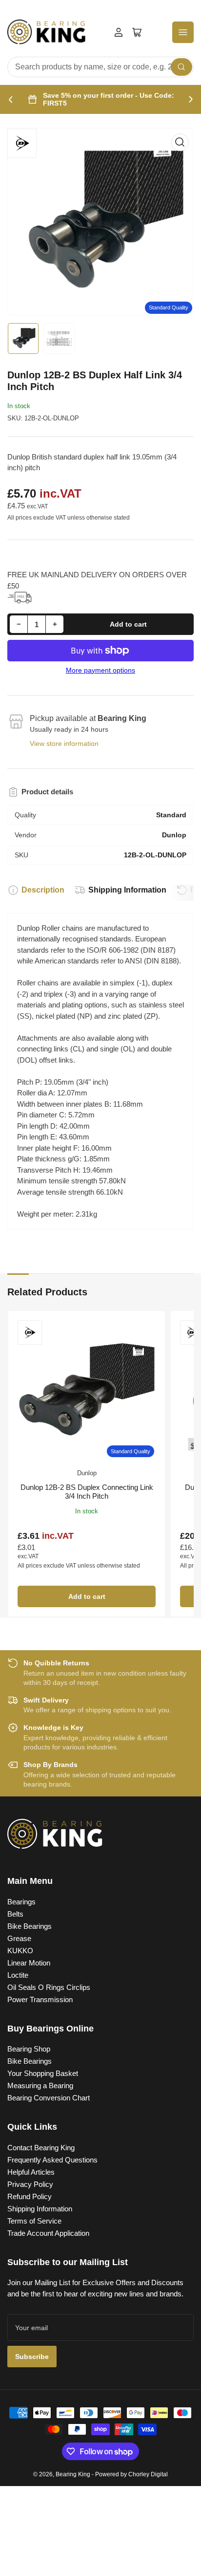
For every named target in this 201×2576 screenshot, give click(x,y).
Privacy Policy (30, 2184)
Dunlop (87, 1473)
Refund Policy (30, 2196)
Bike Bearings (30, 1926)
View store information (64, 743)
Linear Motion (29, 1963)
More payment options (100, 670)
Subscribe (32, 2357)
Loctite (18, 1975)
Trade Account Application (48, 2233)
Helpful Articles (31, 2172)
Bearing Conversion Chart (49, 2098)
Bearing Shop (29, 2049)
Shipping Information (127, 890)
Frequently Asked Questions (52, 2160)
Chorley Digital (148, 2474)
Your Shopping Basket (43, 2073)
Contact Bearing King (41, 2148)
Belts (15, 1914)
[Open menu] (183, 32)
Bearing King (73, 2474)
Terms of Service (34, 2221)
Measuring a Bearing (40, 2085)
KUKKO (20, 1951)
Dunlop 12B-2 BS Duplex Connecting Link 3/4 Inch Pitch (87, 1492)
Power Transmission (40, 1999)
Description (43, 890)
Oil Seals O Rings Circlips (49, 1987)
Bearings (21, 1902)
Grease (19, 1938)
